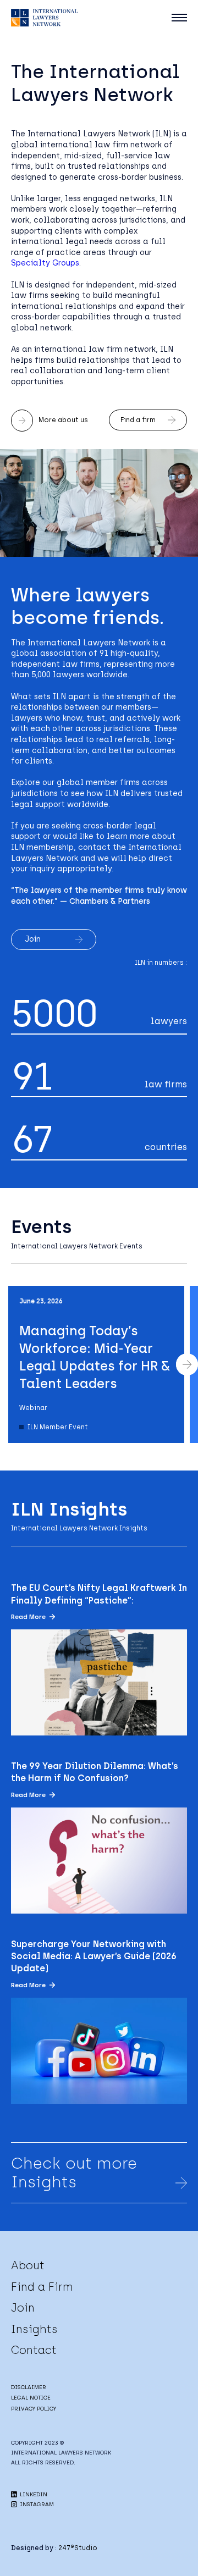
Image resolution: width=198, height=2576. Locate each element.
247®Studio (78, 2548)
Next (187, 1364)
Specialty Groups (45, 263)
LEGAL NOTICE (31, 2398)
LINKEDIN (33, 2494)
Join (33, 939)
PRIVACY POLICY (34, 2409)
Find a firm (138, 420)
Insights (34, 2329)
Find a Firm (42, 2287)
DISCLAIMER (29, 2387)
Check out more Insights (74, 2173)
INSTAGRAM (36, 2504)
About (28, 2265)
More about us (63, 420)
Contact (34, 2350)
